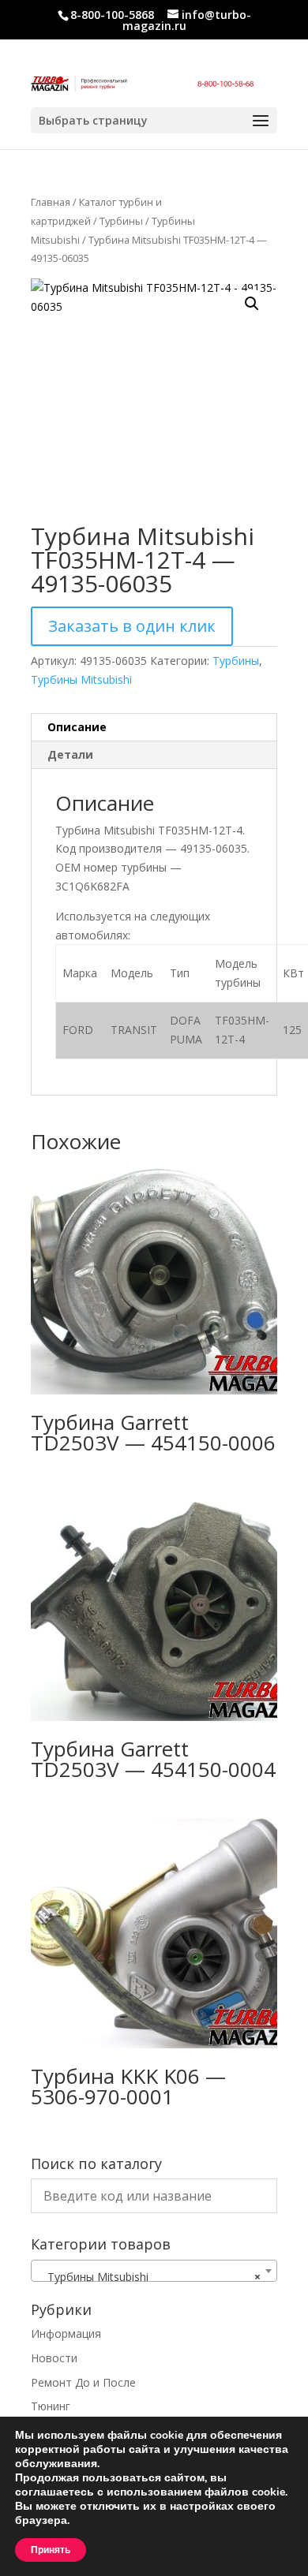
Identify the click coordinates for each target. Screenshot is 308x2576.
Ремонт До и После (83, 2382)
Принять (51, 2550)
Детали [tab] (70, 754)
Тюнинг (51, 2406)
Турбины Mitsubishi (81, 679)
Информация (66, 2333)
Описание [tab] (77, 727)
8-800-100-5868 (112, 15)
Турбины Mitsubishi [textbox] (149, 2277)
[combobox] (154, 2271)
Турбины (121, 221)
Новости (54, 2358)
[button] (252, 304)
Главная (51, 202)
